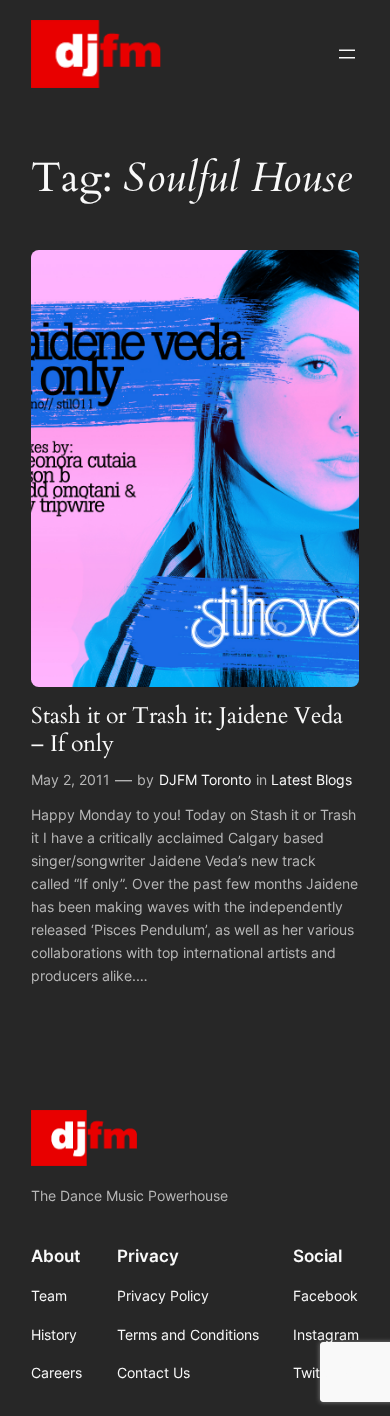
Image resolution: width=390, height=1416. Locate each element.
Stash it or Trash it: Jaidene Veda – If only (187, 729)
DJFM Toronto (205, 779)
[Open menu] (347, 54)
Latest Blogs (311, 779)
